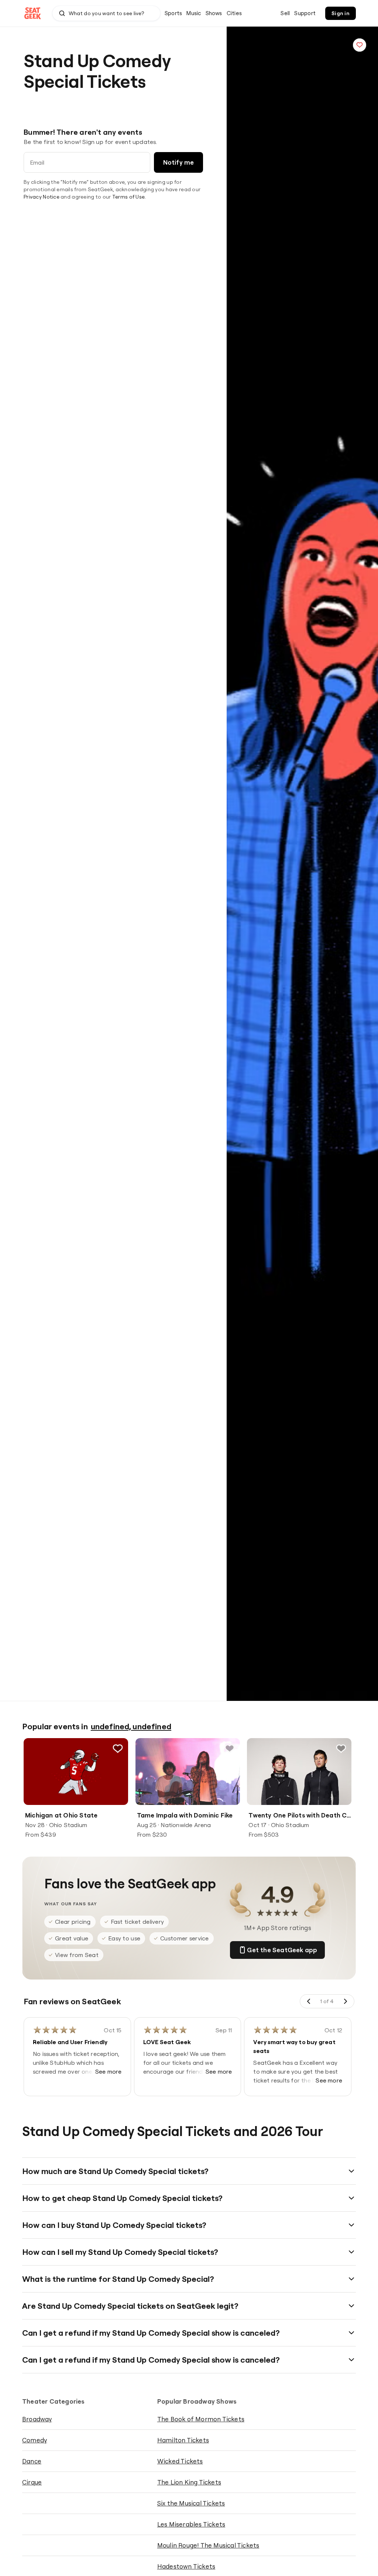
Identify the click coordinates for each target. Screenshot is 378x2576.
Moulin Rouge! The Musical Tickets (208, 2545)
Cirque (32, 2482)
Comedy (35, 2440)
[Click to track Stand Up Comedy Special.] (360, 45)
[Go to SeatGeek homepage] (33, 13)
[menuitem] (173, 13)
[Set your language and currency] (271, 13)
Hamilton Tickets (183, 2440)
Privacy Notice (42, 197)
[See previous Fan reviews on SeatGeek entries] (309, 2001)
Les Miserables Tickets (191, 2524)
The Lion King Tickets (189, 2482)
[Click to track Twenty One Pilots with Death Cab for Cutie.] (341, 1748)
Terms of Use (128, 197)
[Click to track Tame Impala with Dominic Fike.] (229, 1748)
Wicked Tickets (180, 2461)
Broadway (37, 2419)
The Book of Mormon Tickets (201, 2419)
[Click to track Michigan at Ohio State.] (118, 1748)
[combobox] (106, 13)
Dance (32, 2461)
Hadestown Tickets (186, 2566)
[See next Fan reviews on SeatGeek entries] (345, 2001)
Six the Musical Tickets (191, 2503)
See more (109, 2071)
